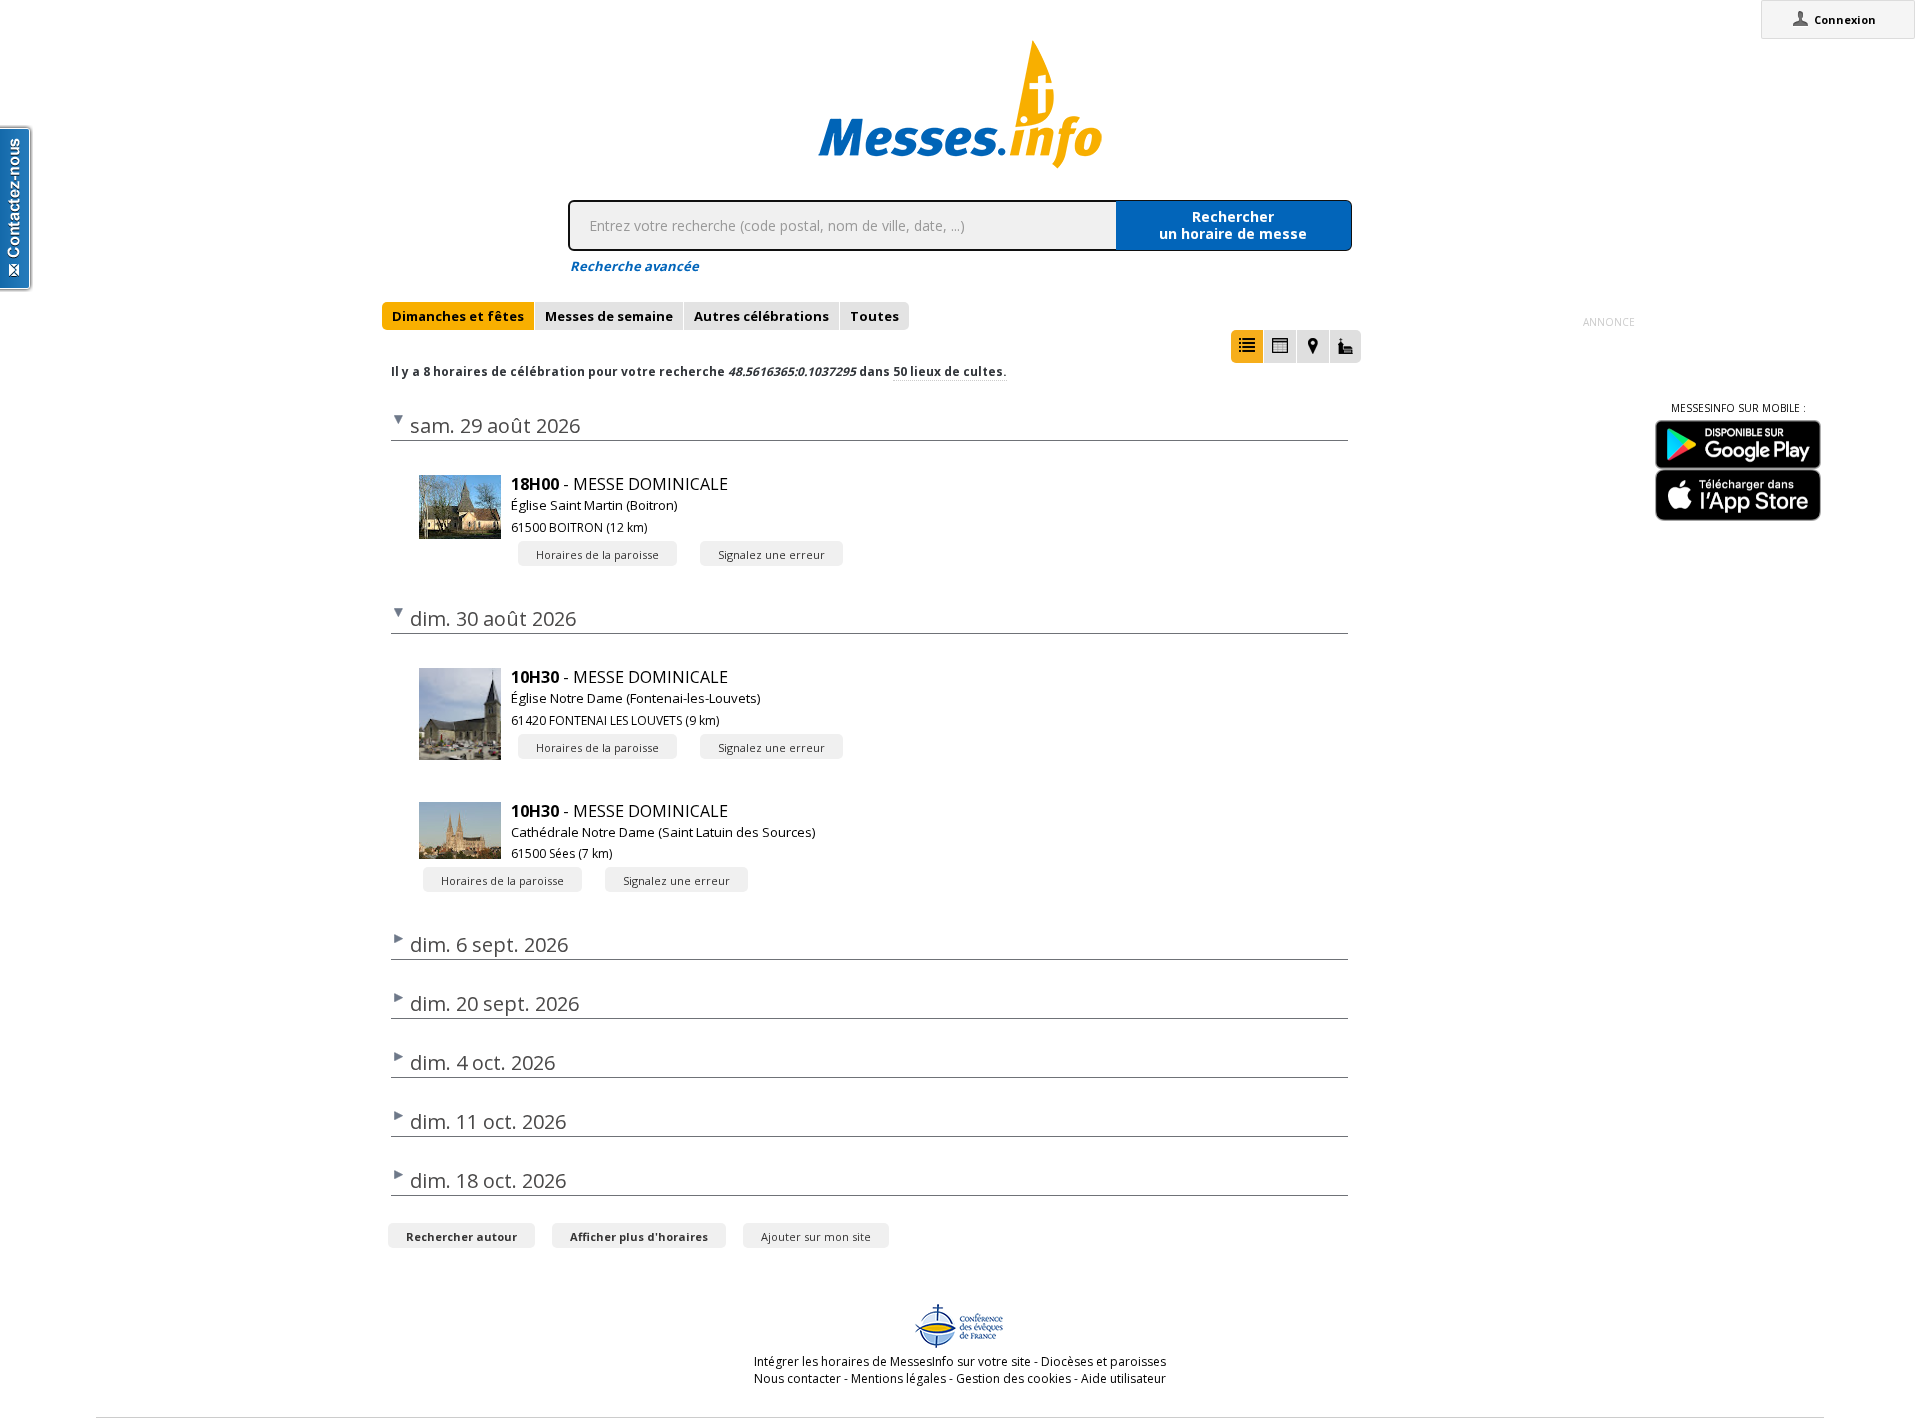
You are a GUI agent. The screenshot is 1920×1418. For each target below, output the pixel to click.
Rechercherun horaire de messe (1233, 225)
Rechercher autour (461, 1236)
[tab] (458, 316)
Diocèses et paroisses (1103, 1361)
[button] (1247, 346)
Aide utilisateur (1123, 1378)
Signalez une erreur (771, 554)
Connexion (1845, 19)
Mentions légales (898, 1378)
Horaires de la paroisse (597, 554)
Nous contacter (797, 1378)
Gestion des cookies (1013, 1378)
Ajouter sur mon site (816, 1236)
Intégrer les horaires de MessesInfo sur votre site (892, 1361)
